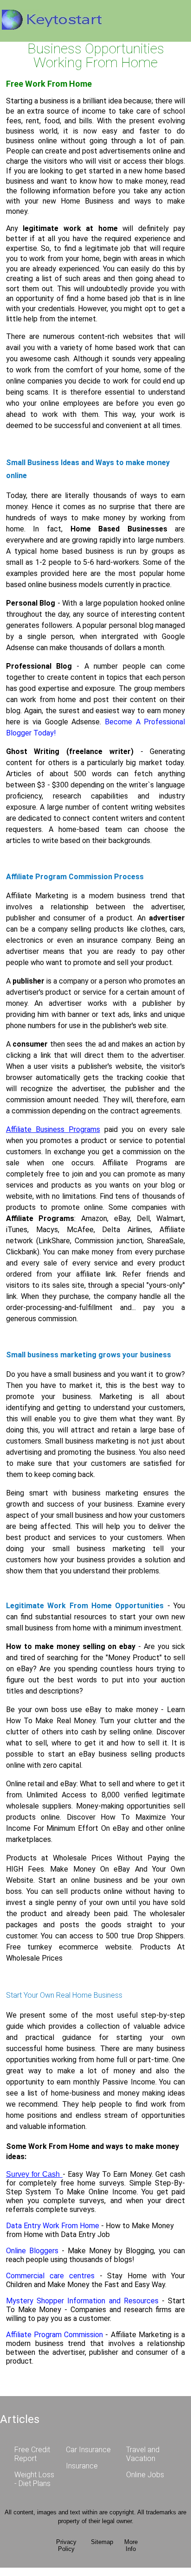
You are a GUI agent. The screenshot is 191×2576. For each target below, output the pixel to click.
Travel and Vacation (143, 2454)
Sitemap (102, 2542)
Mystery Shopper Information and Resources (82, 2301)
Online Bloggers (32, 2251)
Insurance (82, 2466)
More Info (131, 2545)
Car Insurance (88, 2450)
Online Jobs (145, 2475)
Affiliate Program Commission (56, 2335)
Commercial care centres (53, 2276)
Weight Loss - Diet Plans (34, 2479)
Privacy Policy (66, 2545)
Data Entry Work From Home (54, 2226)
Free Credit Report (32, 2454)
